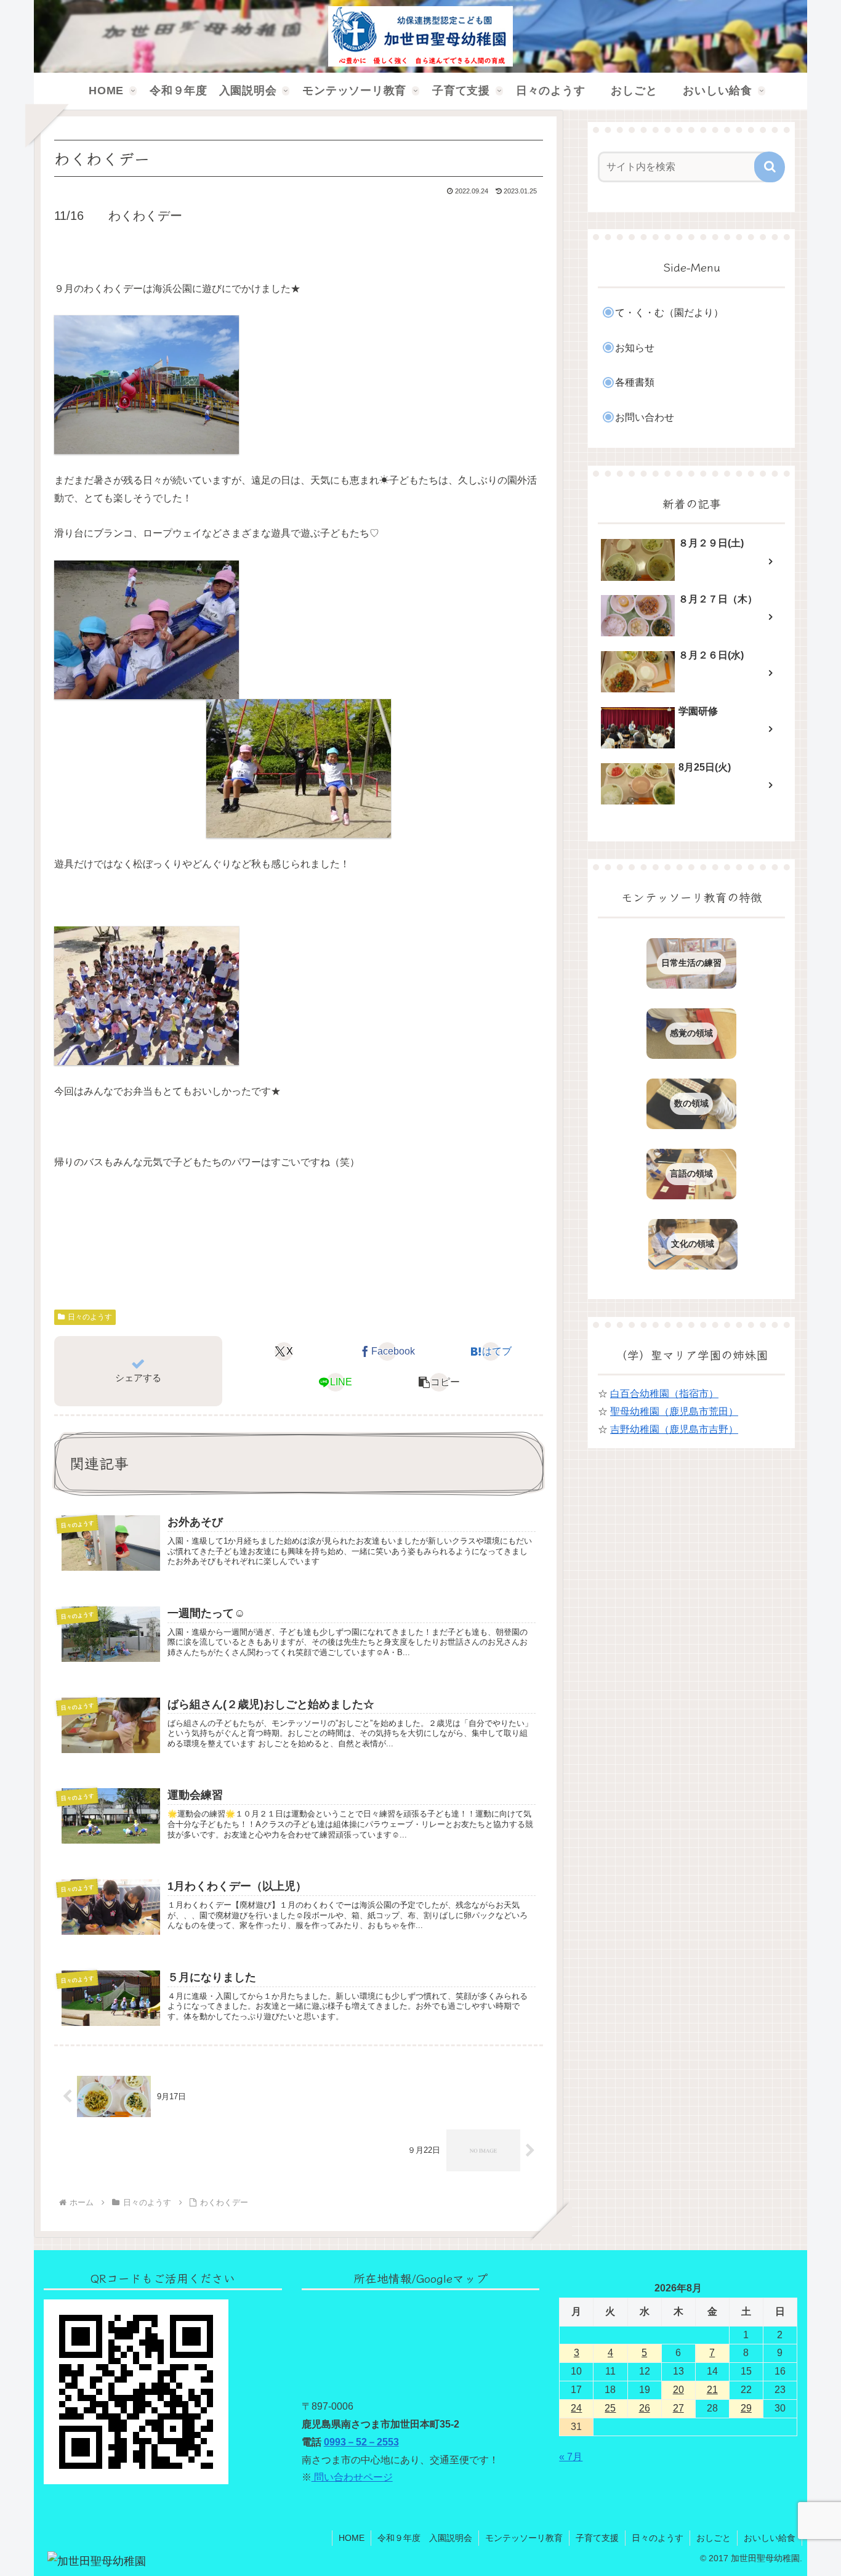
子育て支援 (597, 2538)
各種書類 (635, 382)
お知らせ (635, 348)
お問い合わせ (645, 417)
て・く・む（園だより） (669, 313)
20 (678, 2390)
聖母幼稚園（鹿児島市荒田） (674, 1412)
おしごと (714, 2538)
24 (576, 2408)
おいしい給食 (770, 2538)
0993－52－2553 (361, 2442)
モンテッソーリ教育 (524, 2538)
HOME (352, 2538)
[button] (439, 1382)
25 (610, 2408)
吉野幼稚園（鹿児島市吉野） (674, 1429)
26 (645, 2408)
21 (712, 2390)
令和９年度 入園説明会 (425, 2538)
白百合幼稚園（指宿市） (664, 1394)
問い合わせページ (352, 2477)
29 (746, 2408)
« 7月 (571, 2457)
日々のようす (90, 1317)
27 (678, 2408)
